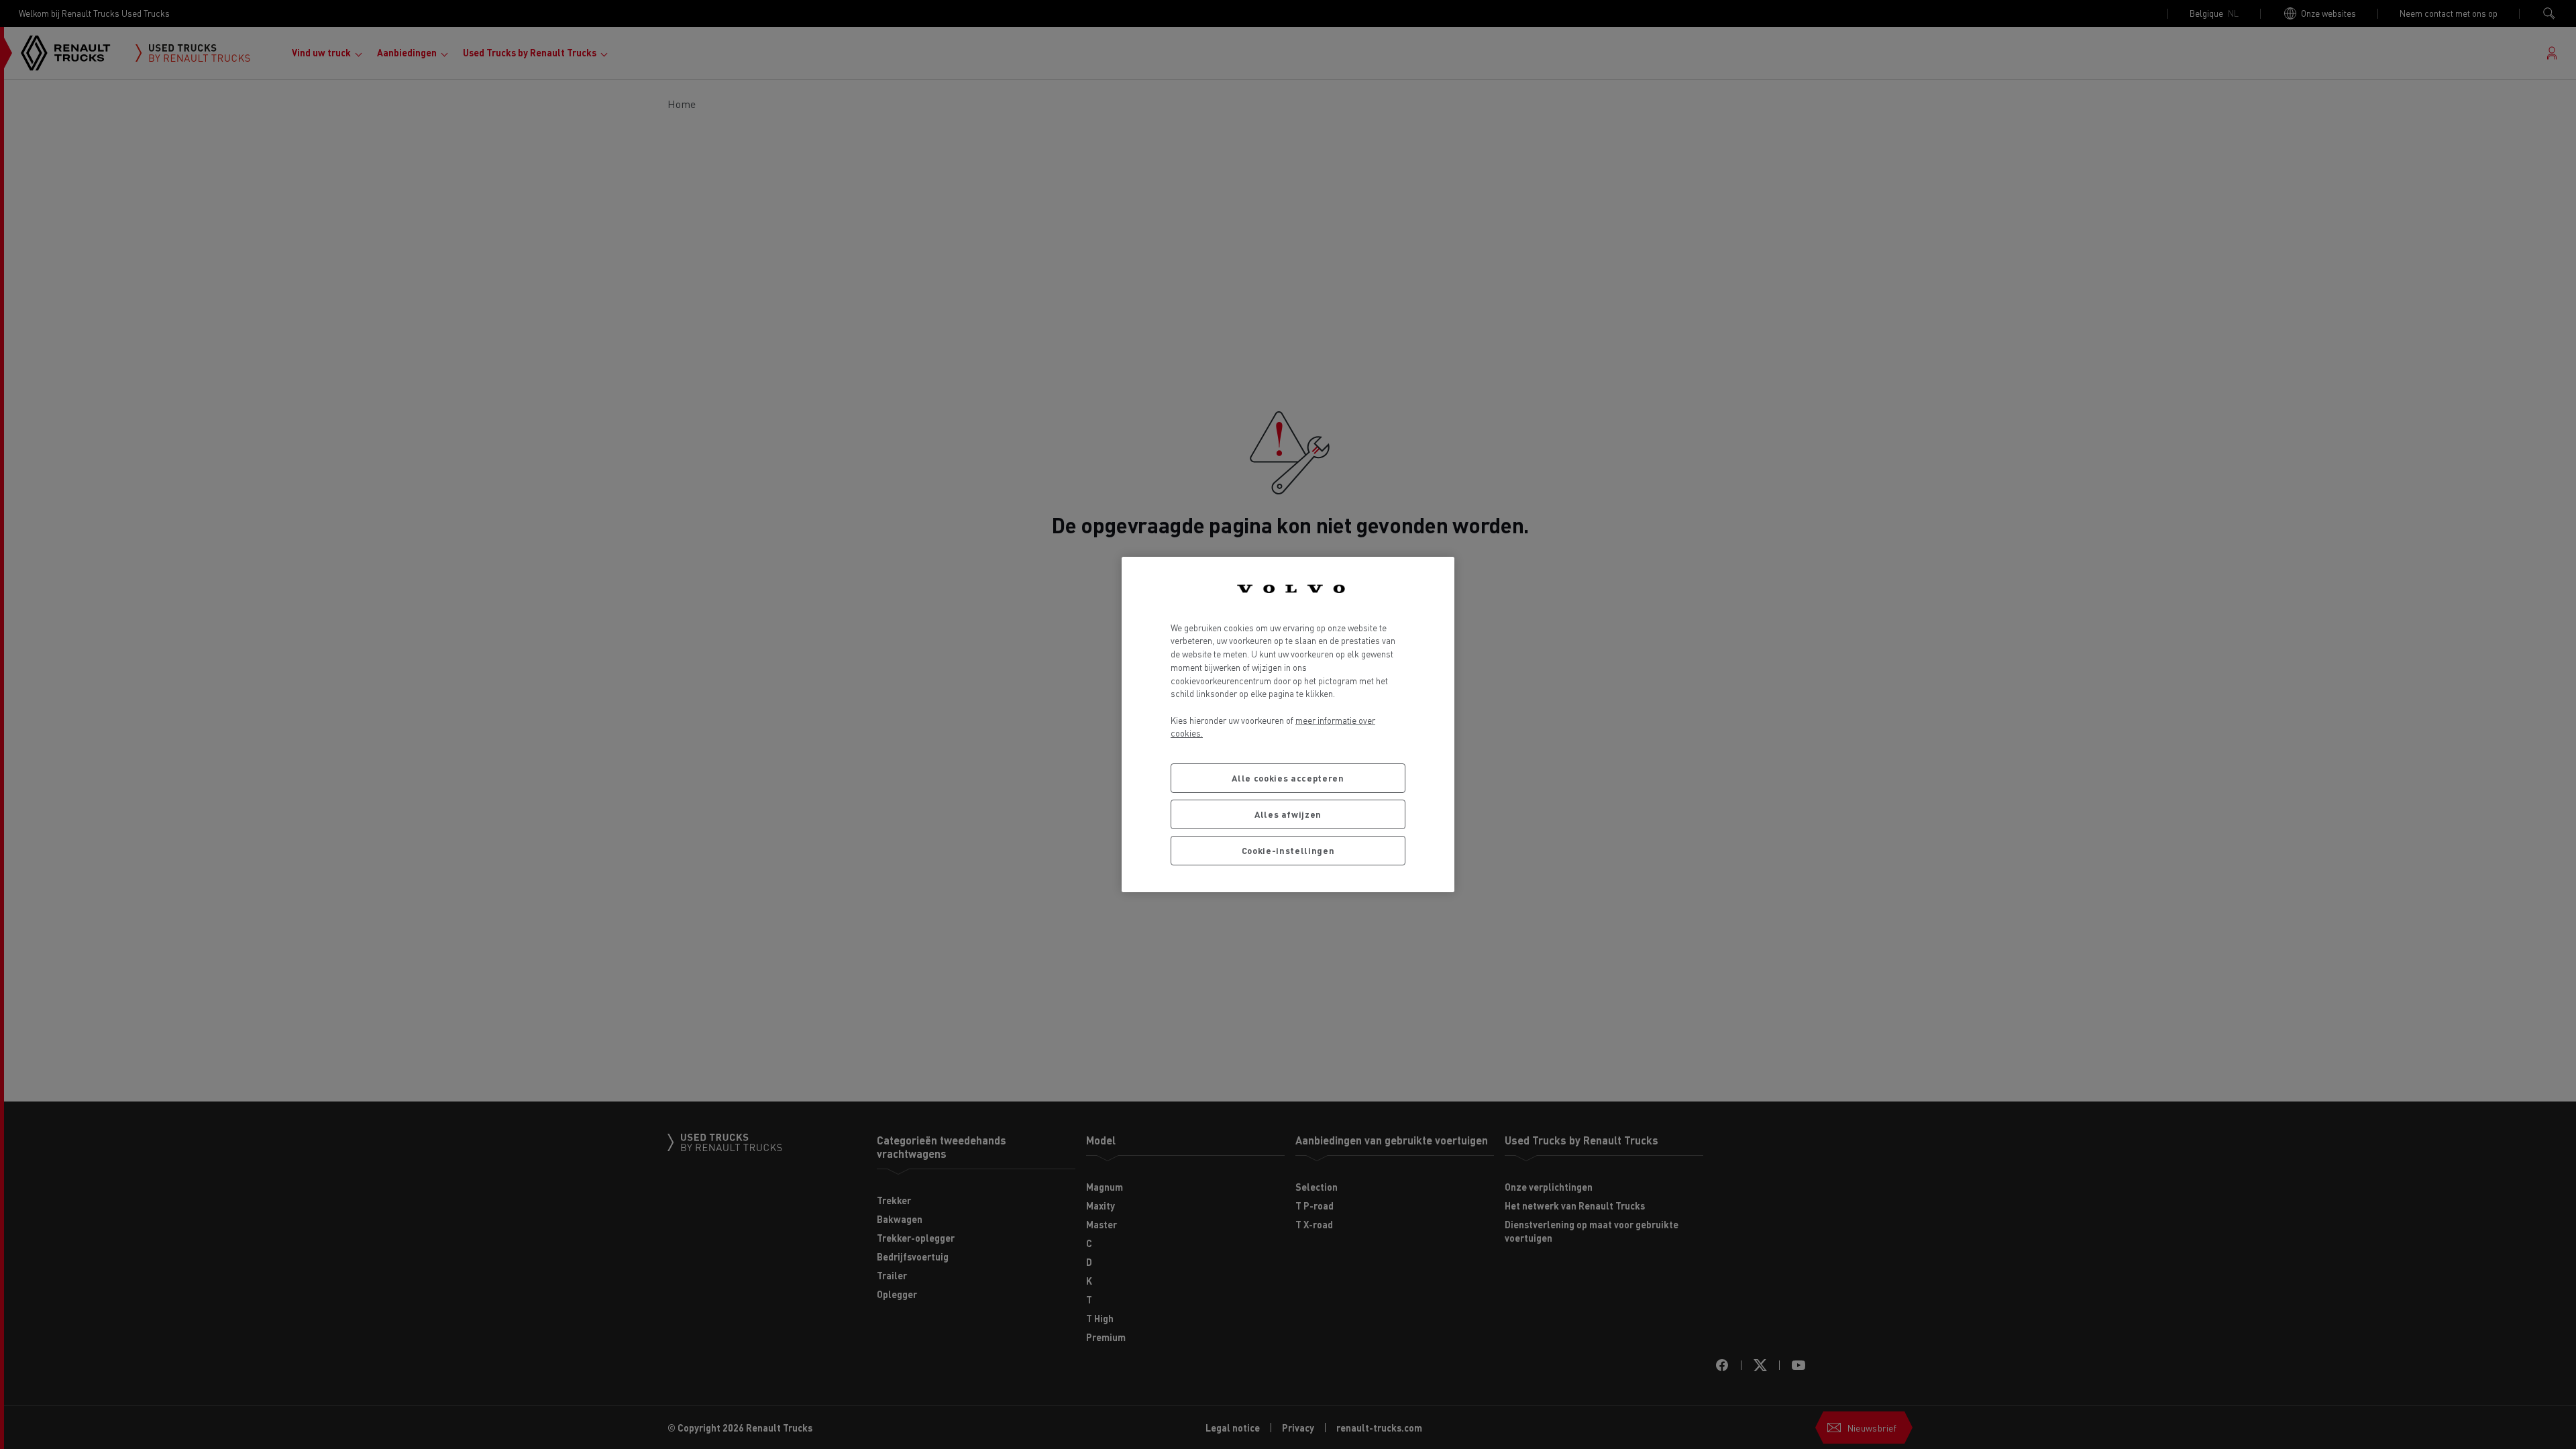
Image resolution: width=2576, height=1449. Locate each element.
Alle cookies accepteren (1288, 778)
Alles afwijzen (1288, 814)
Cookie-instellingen (1288, 850)
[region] (1288, 724)
